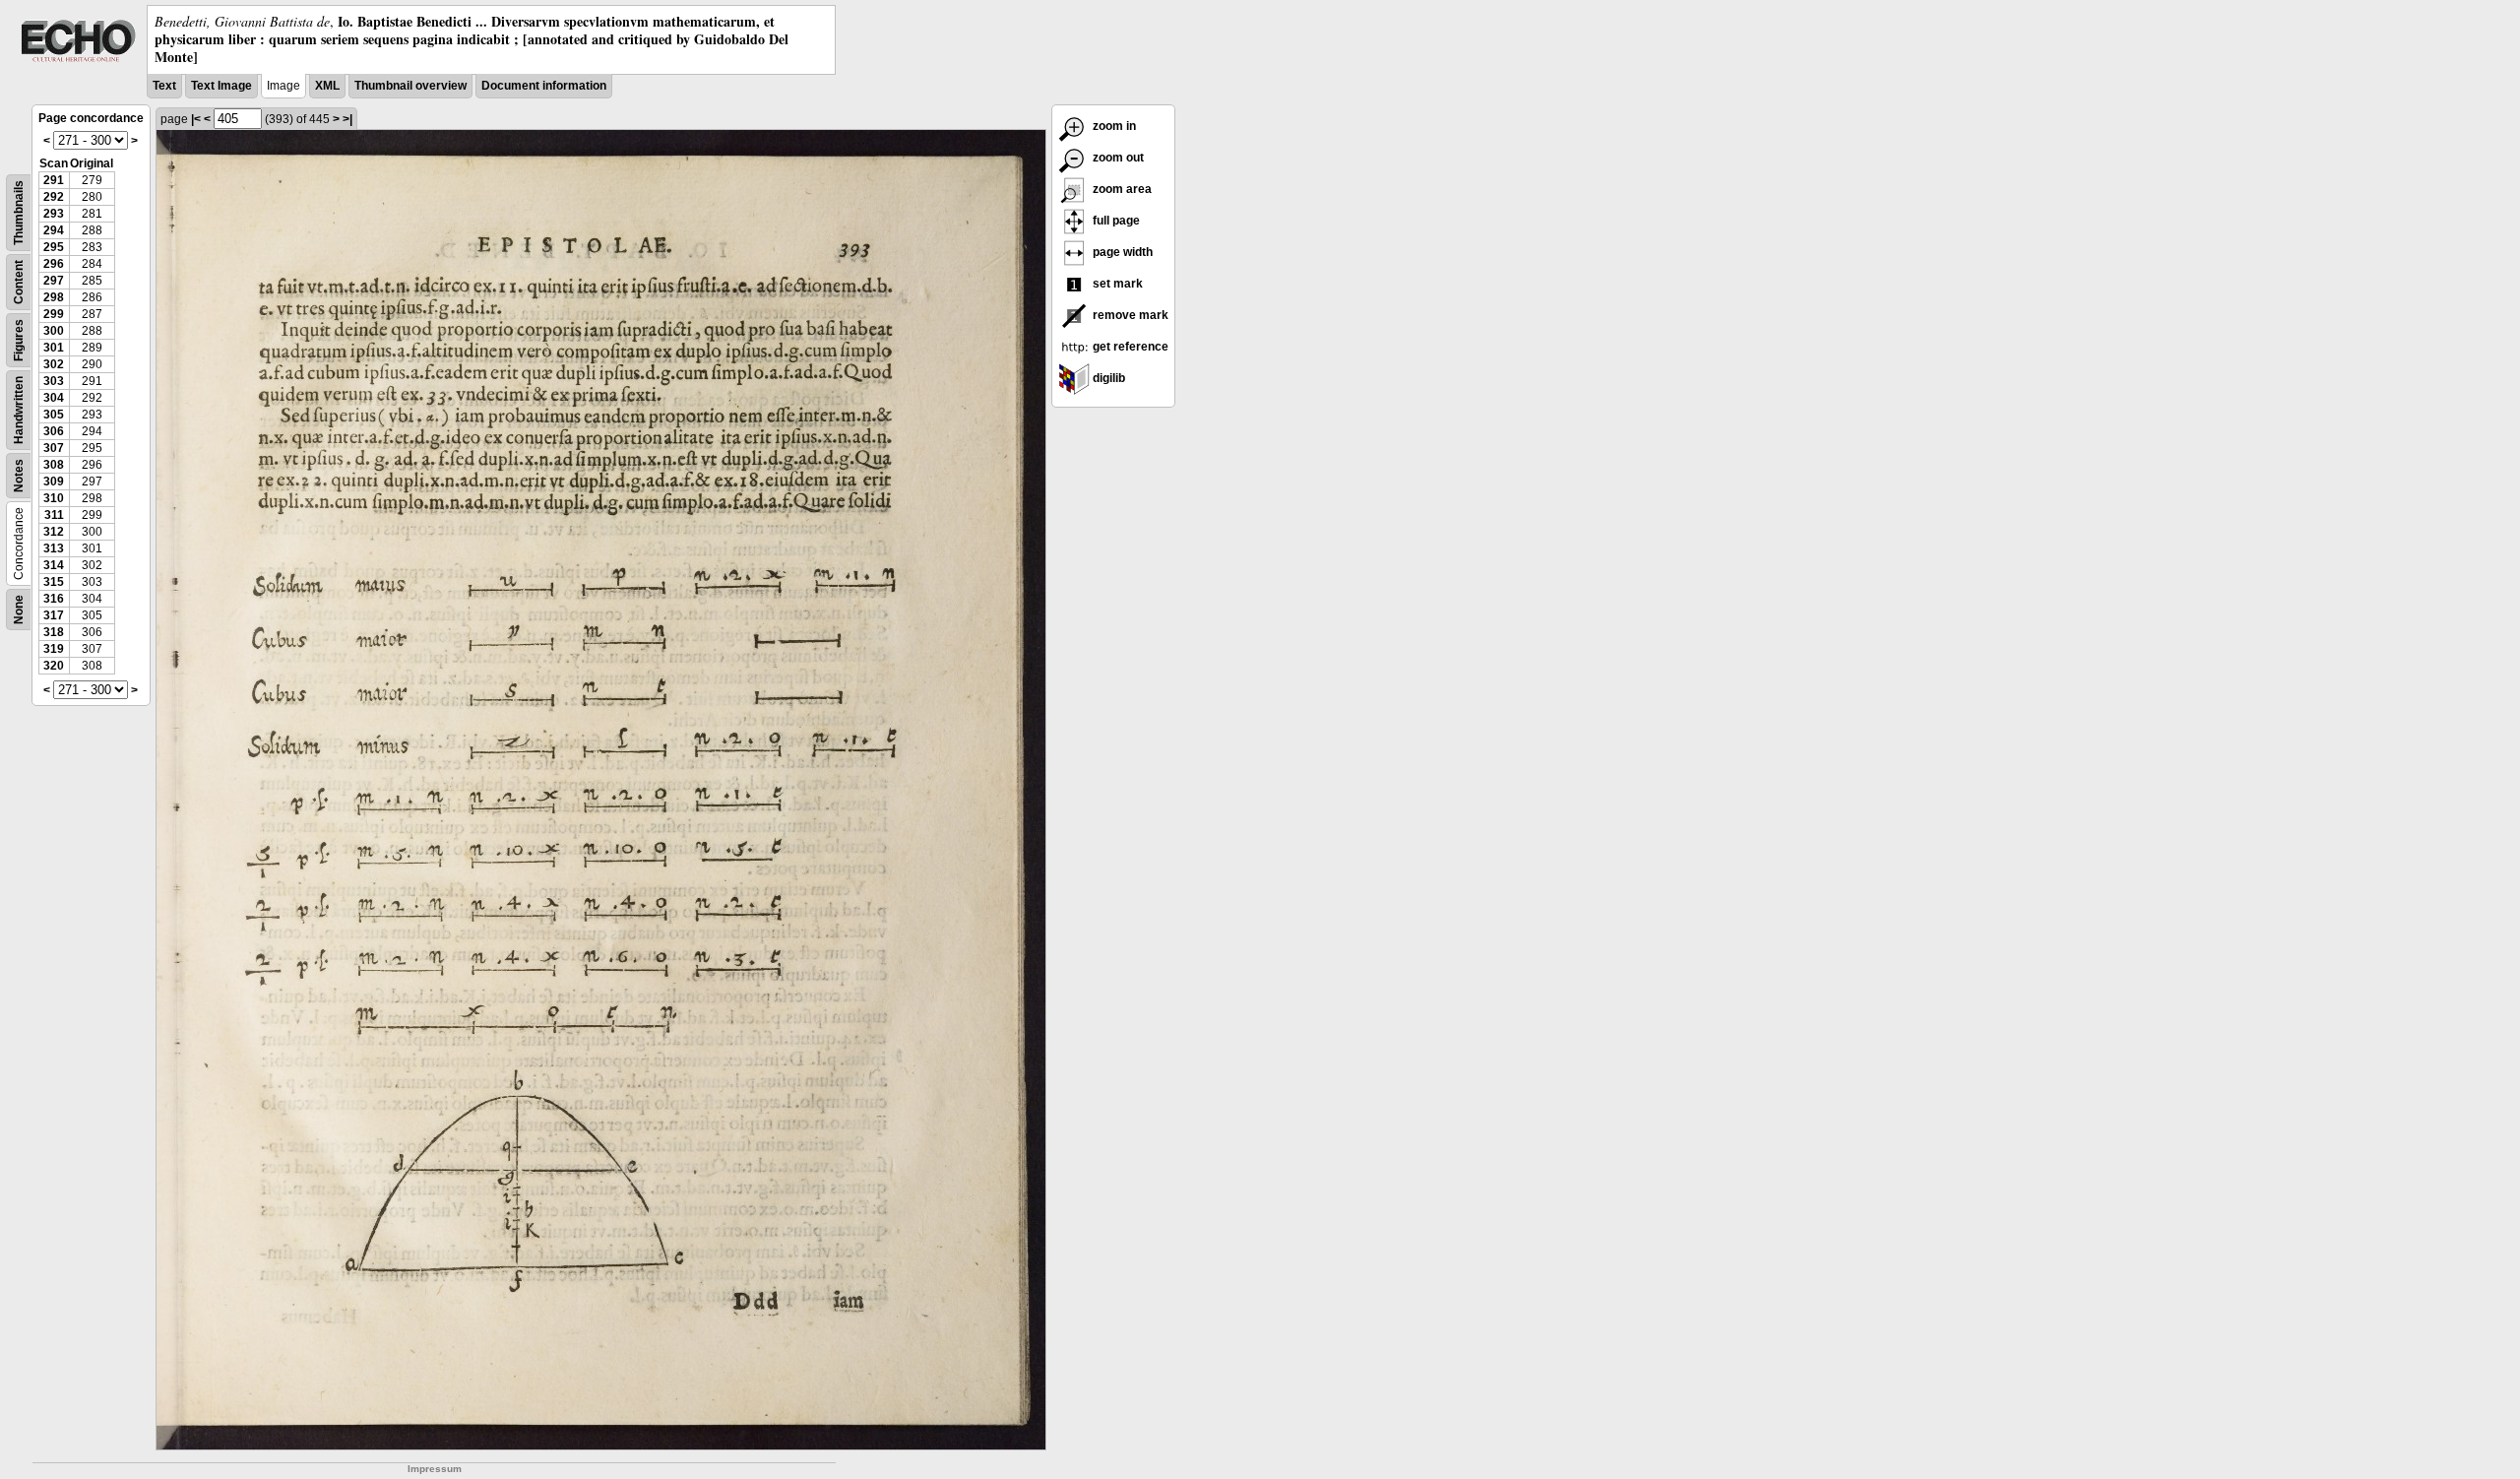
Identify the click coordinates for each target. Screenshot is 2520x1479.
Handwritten (19, 410)
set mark (1116, 284)
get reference (1129, 347)
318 (54, 632)
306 (54, 431)
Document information (544, 86)
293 (54, 214)
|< (196, 119)
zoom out (1117, 158)
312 (54, 532)
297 (54, 281)
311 (54, 515)
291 (54, 180)
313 (54, 548)
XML (327, 86)
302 (54, 364)
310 (54, 498)
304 (54, 398)
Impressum (435, 1469)
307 (54, 448)
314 (54, 565)
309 (54, 482)
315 (54, 582)
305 (54, 415)
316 (54, 599)
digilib (1107, 378)
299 (54, 314)
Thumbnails (19, 213)
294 (54, 230)
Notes (19, 476)
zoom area (1121, 189)
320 (54, 666)
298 (54, 297)
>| (347, 119)
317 (54, 615)
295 (54, 247)
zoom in (1113, 126)
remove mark (1129, 315)
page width (1121, 252)
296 (54, 264)
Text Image (221, 86)
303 (54, 381)
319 (54, 649)
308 (54, 465)
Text (164, 86)
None (19, 610)
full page (1115, 221)
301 (54, 348)
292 (54, 197)
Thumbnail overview (410, 86)
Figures (19, 340)
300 (54, 331)
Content (19, 282)
